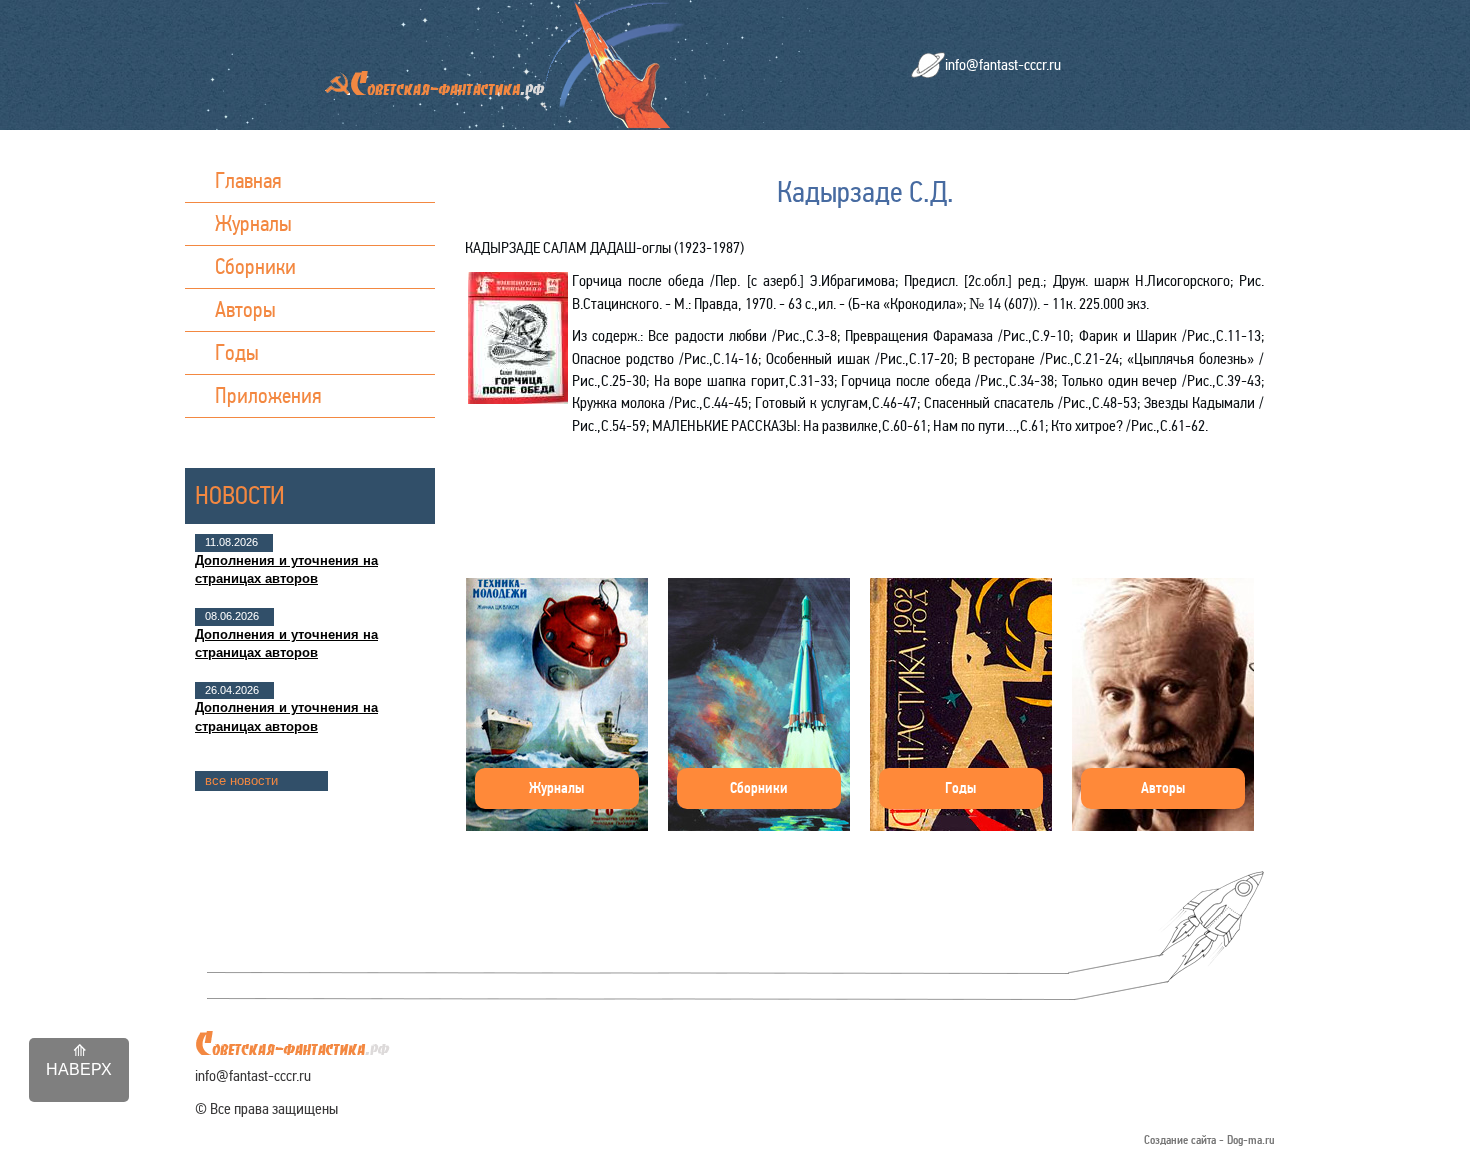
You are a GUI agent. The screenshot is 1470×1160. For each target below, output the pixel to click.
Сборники (255, 266)
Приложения (268, 395)
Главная (248, 180)
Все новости (241, 780)
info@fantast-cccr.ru (1003, 64)
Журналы (253, 223)
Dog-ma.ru (1251, 1140)
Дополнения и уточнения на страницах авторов (286, 569)
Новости (240, 495)
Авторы (245, 309)
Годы (237, 352)
